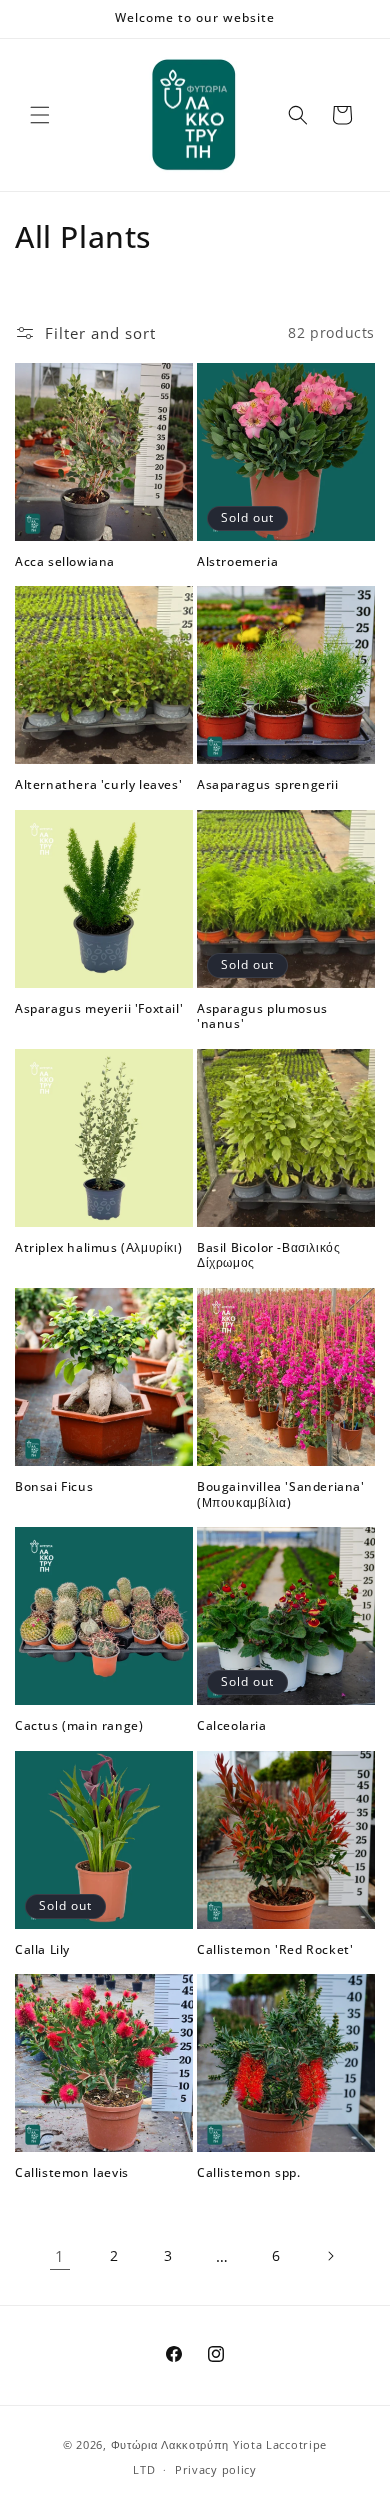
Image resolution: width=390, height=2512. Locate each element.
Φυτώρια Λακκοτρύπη (170, 2444)
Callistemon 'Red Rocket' (275, 1950)
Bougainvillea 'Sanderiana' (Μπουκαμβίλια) (281, 1494)
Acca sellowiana (65, 562)
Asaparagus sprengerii (268, 785)
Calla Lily (42, 1950)
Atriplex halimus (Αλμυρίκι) (98, 1248)
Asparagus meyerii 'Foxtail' (99, 1009)
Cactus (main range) (79, 1726)
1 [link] (60, 2256)
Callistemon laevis (72, 2173)
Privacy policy (216, 2469)
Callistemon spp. (249, 2173)
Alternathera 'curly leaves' (98, 785)
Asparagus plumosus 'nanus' (262, 1016)
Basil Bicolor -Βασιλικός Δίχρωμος (268, 1255)
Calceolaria (232, 1726)
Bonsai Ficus (54, 1487)
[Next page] (330, 2256)
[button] (40, 115)
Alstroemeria (237, 562)
